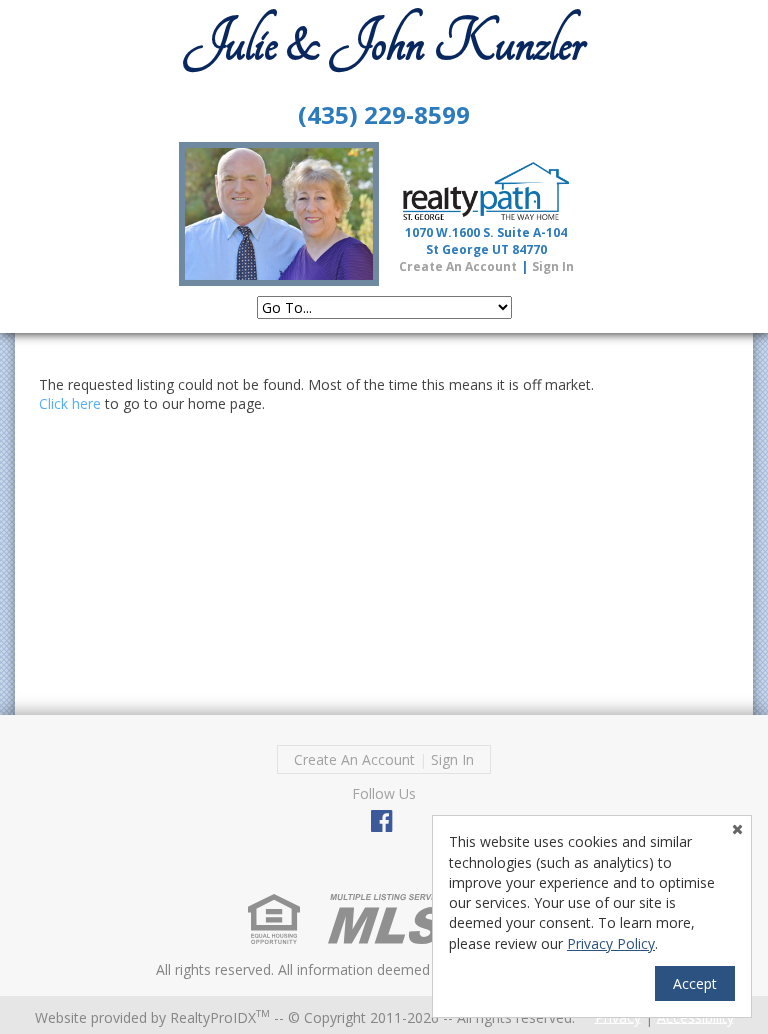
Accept (695, 983)
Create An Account (458, 266)
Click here (70, 403)
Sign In (553, 266)
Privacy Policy (611, 943)
